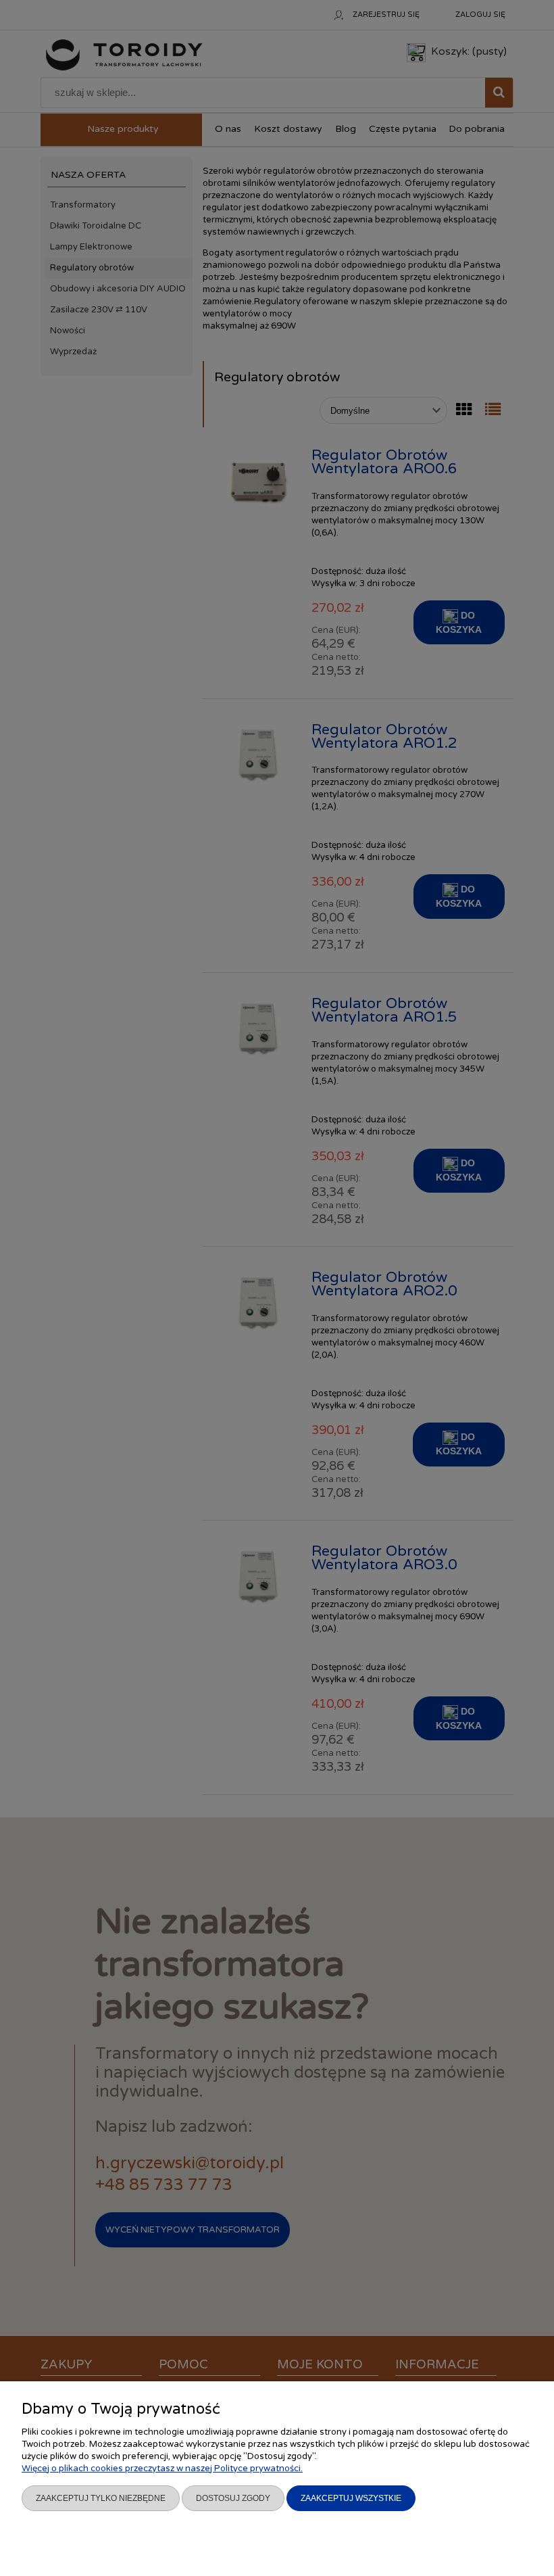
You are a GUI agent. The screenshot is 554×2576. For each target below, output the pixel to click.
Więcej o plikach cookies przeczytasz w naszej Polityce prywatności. (162, 2468)
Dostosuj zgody (233, 2498)
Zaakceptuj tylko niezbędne (101, 2498)
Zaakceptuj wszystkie (351, 2498)
